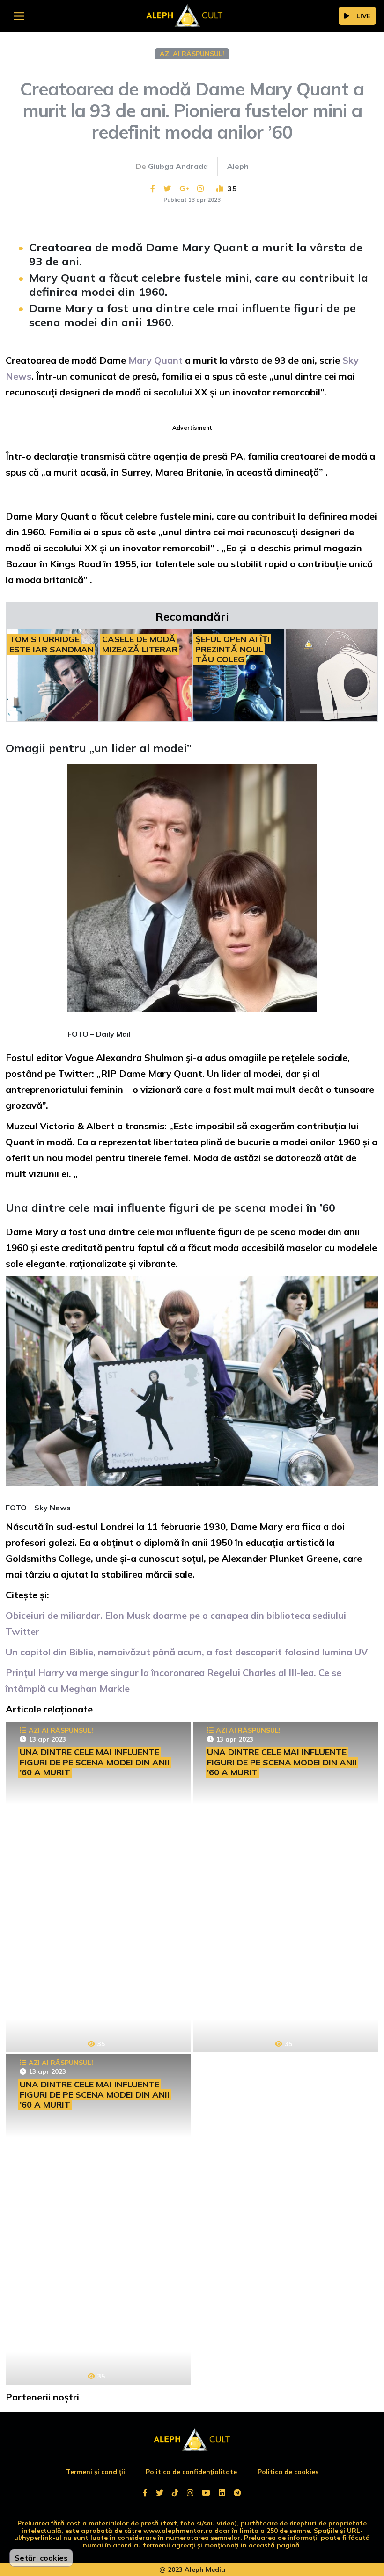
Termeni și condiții (96, 2472)
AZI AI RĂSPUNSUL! (192, 54)
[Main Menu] (19, 16)
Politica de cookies (288, 2472)
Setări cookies (41, 2558)
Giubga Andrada (178, 166)
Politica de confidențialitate (191, 2472)
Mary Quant (154, 360)
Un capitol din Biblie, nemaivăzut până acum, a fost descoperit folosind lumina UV (187, 1652)
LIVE (363, 16)
